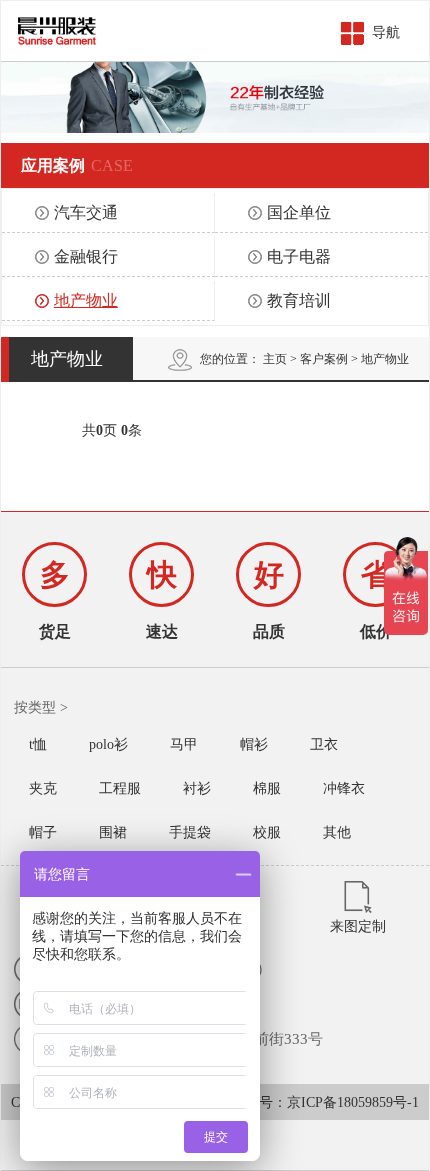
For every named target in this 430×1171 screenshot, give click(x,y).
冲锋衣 (344, 788)
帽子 (43, 832)
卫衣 (324, 744)
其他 (337, 832)
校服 (267, 832)
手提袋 (190, 832)
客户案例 (324, 359)
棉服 (267, 788)
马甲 (184, 744)
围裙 (113, 832)
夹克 (43, 788)
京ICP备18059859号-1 (353, 1102)
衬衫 (197, 788)
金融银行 (86, 256)
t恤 (38, 744)
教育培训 (299, 300)
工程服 (120, 788)
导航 (386, 32)
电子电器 (299, 256)
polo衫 (108, 744)
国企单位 (299, 212)
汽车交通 (86, 212)
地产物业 (86, 300)
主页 (275, 359)
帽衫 (254, 744)
